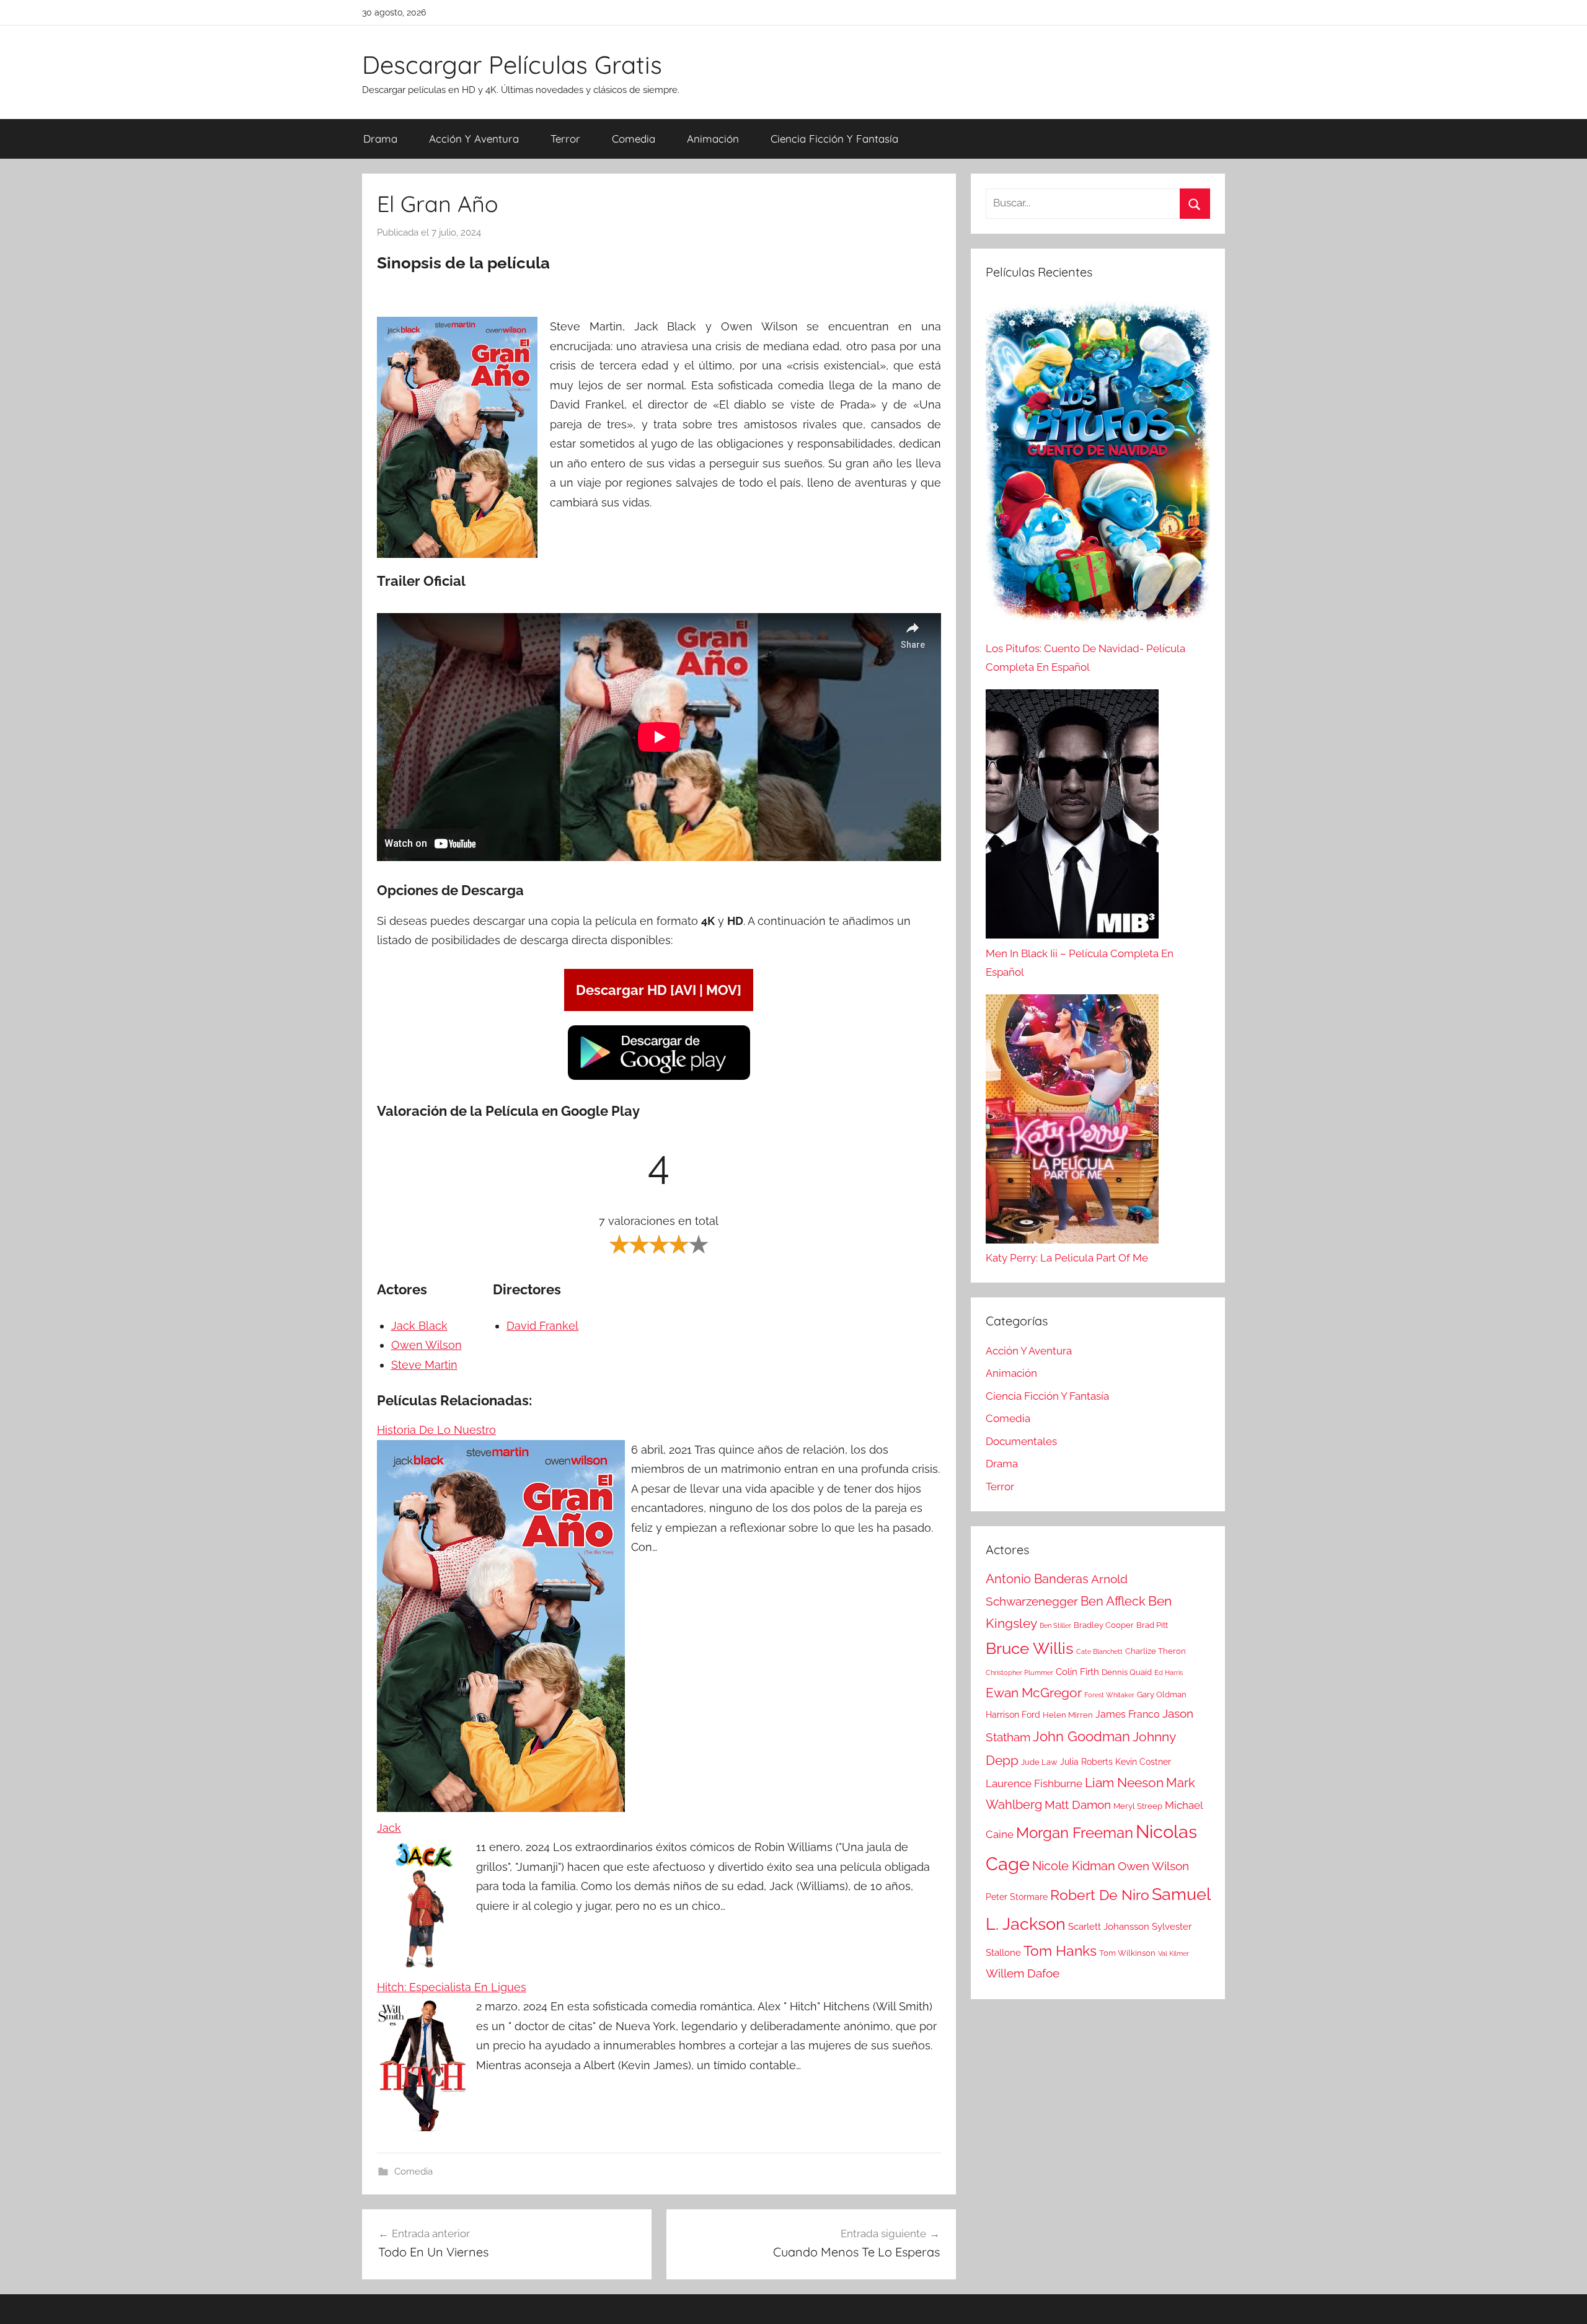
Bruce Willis (1030, 1648)
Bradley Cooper (1104, 1625)
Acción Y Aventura (474, 139)
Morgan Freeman (1075, 1833)
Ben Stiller (1055, 1625)
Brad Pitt (1152, 1625)
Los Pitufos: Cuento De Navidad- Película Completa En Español (1085, 658)
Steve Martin (424, 1365)
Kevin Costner (1143, 1762)
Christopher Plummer (1019, 1672)
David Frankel (542, 1326)
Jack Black (419, 1326)
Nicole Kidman (1074, 1866)
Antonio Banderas (1037, 1579)
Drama (380, 139)
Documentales (1021, 1441)
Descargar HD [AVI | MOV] (659, 990)
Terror (565, 139)
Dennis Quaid (1127, 1672)
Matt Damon (1078, 1805)
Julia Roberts (1086, 1762)
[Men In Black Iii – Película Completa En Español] (1072, 817)
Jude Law (1039, 1762)
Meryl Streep (1138, 1806)
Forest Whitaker (1109, 1695)
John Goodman (1081, 1736)
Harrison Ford (1013, 1715)
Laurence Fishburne (1034, 1783)
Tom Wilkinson (1127, 1953)
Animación (713, 139)
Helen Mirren (1068, 1715)
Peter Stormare (1017, 1897)
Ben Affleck (1113, 1601)
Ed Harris (1169, 1672)
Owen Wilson (427, 1345)
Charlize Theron (1156, 1651)
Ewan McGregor (1034, 1693)
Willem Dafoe (1023, 1973)
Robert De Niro (1100, 1895)
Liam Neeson (1124, 1783)
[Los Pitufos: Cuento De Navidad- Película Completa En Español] (1098, 468)
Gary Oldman (1162, 1694)
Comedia (634, 139)
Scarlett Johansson (1109, 1927)
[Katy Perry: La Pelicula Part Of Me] (1072, 1122)
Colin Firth (1077, 1672)
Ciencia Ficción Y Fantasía (834, 139)
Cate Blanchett (1099, 1651)
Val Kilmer (1174, 1953)
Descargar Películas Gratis (512, 64)
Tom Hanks (1060, 1951)
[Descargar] (659, 1078)
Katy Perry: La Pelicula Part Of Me (1067, 1258)
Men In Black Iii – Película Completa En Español (1080, 963)
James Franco (1128, 1714)
